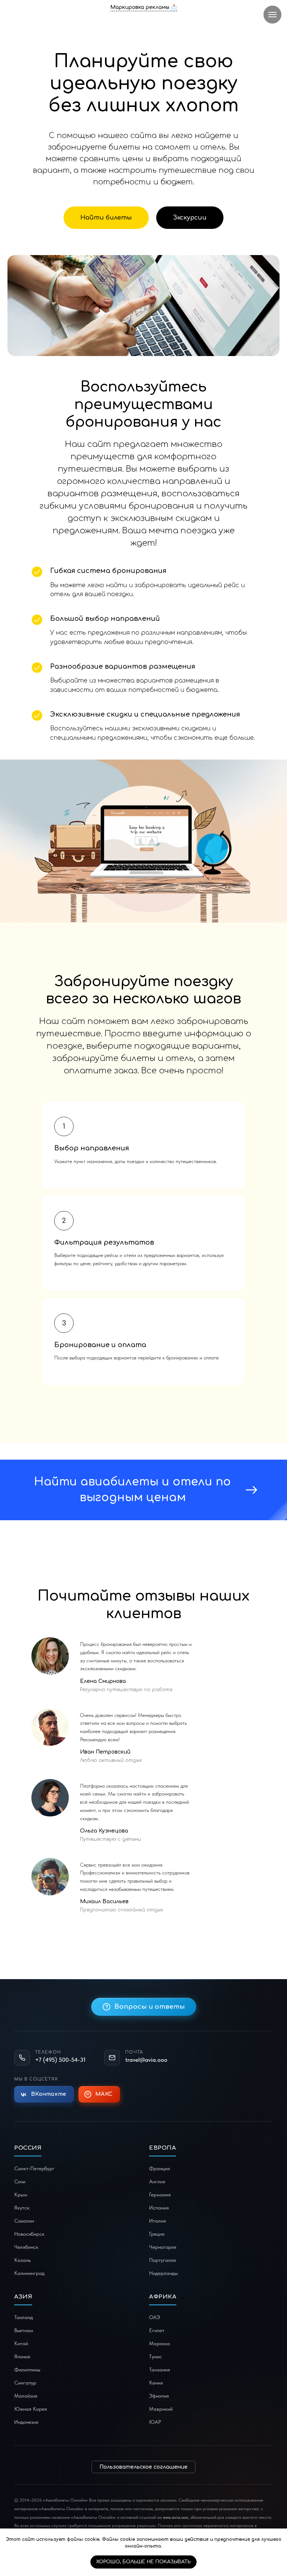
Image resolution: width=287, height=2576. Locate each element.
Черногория (163, 2247)
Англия (157, 2181)
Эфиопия (159, 2396)
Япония (22, 2356)
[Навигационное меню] (272, 15)
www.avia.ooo (175, 2517)
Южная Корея (31, 2409)
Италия (158, 2221)
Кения (156, 2383)
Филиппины (27, 2370)
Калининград (29, 2273)
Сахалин (24, 2221)
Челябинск (26, 2247)
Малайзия (26, 2396)
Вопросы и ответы (150, 2007)
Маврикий (161, 2409)
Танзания (160, 2370)
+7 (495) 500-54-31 (60, 2060)
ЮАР (155, 2422)
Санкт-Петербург (34, 2168)
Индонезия (26, 2422)
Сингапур (25, 2383)
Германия (160, 2195)
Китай (21, 2343)
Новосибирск (29, 2234)
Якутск (22, 2208)
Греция (157, 2234)
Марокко (160, 2343)
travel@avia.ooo (146, 2060)
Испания (159, 2208)
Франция (160, 2168)
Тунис (155, 2356)
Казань (22, 2260)
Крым (21, 2195)
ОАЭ (155, 2317)
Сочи (20, 2181)
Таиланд (24, 2317)
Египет (157, 2330)
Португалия (163, 2260)
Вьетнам (24, 2330)
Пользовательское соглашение (143, 2467)
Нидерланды (163, 2273)
